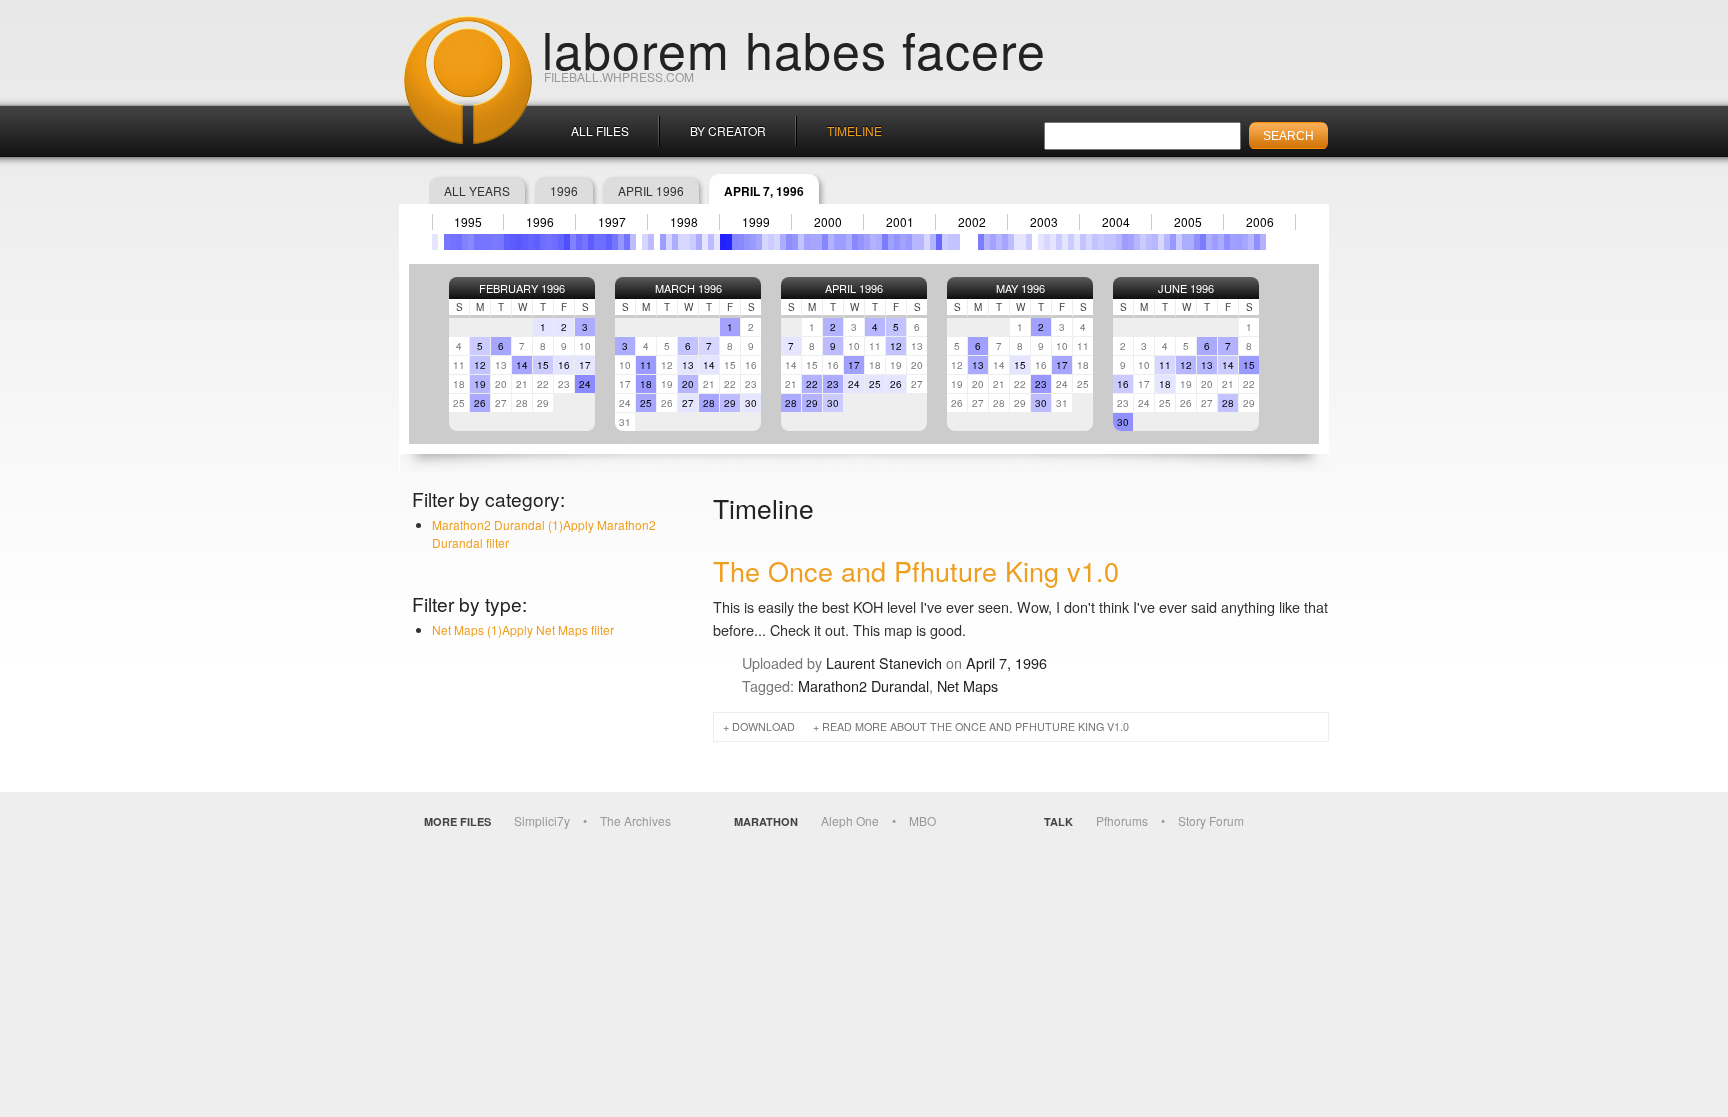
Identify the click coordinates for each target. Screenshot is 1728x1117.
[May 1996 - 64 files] (531, 242)
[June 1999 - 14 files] (753, 242)
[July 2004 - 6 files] (1119, 242)
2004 (1116, 222)
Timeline (854, 130)
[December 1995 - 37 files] (501, 242)
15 (543, 365)
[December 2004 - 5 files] (1149, 242)
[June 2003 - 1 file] (1041, 242)
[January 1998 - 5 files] (651, 242)
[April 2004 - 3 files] (1101, 242)
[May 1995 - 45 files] (459, 242)
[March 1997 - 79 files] (591, 242)
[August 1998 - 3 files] (693, 242)
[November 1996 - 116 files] (567, 242)
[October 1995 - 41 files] (489, 242)
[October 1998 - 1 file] (705, 242)
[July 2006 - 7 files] (1263, 242)
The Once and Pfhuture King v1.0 (916, 570)
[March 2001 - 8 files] (879, 242)
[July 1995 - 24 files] (471, 242)
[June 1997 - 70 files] (609, 242)
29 (730, 403)
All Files (600, 130)
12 (480, 365)
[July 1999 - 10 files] (759, 242)
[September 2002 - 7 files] (987, 242)
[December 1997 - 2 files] (645, 242)
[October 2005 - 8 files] (1209, 242)
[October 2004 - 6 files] (1137, 242)
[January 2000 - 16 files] (795, 242)
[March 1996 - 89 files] (519, 242)
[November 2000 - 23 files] (855, 242)
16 (564, 365)
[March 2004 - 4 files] (1095, 242)
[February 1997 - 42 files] (585, 242)
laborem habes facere (794, 48)
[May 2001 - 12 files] (891, 242)
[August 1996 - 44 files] (549, 242)
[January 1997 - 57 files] (579, 242)
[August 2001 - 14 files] (909, 242)
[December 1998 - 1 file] (717, 242)
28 (709, 403)
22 (812, 384)
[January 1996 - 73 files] (507, 242)
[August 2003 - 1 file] (1053, 242)
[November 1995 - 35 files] (495, 242)
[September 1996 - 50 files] (555, 242)
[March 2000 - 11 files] (807, 242)
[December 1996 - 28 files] (573, 242)
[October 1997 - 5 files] (633, 242)
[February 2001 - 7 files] (873, 242)
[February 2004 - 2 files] (1089, 242)
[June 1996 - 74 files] (537, 242)
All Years (477, 190)
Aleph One (850, 820)
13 (688, 365)
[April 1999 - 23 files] (741, 242)
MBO (922, 820)
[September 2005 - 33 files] (1203, 242)
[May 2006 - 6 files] (1251, 242)
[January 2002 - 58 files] (939, 242)
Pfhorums (1122, 820)
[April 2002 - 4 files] (957, 242)
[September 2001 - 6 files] (915, 242)
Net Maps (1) (523, 629)
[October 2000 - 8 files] (849, 242)
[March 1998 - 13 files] (663, 242)
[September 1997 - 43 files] (627, 242)
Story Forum (1211, 820)
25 (646, 403)
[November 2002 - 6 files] (999, 242)
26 (480, 403)
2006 (1260, 222)
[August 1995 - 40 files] (477, 242)
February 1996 (522, 288)
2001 (900, 222)
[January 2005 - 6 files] (1155, 242)
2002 (972, 222)
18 (646, 384)
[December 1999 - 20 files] (789, 242)
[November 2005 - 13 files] (1215, 242)
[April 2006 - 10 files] (1245, 242)
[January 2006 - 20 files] (1227, 242)
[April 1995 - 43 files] (453, 242)
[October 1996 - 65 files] (561, 242)
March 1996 (688, 288)
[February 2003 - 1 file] (1017, 242)
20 (688, 384)
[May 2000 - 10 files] (819, 242)
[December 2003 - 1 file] (1077, 242)
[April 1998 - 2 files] (669, 242)
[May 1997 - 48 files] (603, 242)
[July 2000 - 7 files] (831, 242)
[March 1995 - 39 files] (447, 242)
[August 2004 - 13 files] (1125, 242)
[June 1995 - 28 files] (465, 242)
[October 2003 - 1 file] (1065, 242)
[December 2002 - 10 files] (1005, 242)
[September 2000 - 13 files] (843, 242)
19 (480, 384)
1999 (756, 222)
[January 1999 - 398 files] (723, 242)
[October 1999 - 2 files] (777, 242)
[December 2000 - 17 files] (861, 242)
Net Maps (967, 685)
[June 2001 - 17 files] (897, 242)
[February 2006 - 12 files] (1233, 242)
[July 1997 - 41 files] (615, 242)
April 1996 (651, 190)
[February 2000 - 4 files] (801, 242)
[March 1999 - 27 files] (735, 242)
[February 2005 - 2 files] (1161, 242)
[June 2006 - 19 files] (1257, 242)
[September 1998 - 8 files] (699, 242)
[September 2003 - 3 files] (1059, 242)
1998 (684, 222)
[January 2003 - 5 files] (1011, 242)
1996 (564, 190)
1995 (468, 222)
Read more (975, 726)
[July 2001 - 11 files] (903, 242)
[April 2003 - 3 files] (1029, 242)
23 (833, 384)
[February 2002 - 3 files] (945, 242)
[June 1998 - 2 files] (681, 242)
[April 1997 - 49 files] (597, 242)
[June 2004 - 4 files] (1113, 242)
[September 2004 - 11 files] (1131, 242)
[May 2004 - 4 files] (1107, 242)
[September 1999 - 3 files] (771, 242)
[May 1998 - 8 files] (675, 242)
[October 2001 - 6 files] (921, 242)
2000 (828, 222)
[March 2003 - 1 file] (1023, 242)
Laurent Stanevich (884, 662)
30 (751, 403)
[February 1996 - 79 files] (513, 242)
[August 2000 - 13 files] (837, 242)
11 (646, 365)
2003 (1044, 222)
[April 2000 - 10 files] (813, 242)
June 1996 (1186, 288)
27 (688, 403)
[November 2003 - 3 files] (1071, 242)
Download (763, 726)
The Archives (635, 820)
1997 (612, 222)
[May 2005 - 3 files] (1179, 242)
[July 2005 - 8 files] (1191, 242)
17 (585, 365)
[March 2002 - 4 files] (951, 242)
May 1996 (1020, 288)
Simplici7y (542, 820)
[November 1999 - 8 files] (783, 242)
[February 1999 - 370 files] (729, 242)
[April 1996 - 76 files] (525, 242)
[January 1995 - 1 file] (435, 242)
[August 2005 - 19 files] (1197, 242)
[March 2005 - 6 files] (1167, 242)
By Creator (728, 130)
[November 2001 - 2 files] (927, 242)
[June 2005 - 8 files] (1185, 242)
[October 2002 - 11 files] (993, 242)
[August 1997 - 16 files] (621, 242)
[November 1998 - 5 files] (711, 242)
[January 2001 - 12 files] (867, 242)
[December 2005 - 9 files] (1221, 242)
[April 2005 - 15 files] (1173, 242)
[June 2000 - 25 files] (825, 242)
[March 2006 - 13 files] (1239, 242)
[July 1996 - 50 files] (543, 242)
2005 (1188, 222)
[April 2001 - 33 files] (885, 242)
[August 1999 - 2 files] (765, 242)
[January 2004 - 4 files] (1083, 242)
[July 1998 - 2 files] (687, 242)
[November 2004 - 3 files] (1143, 242)
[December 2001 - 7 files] (933, 242)
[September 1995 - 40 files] (483, 242)
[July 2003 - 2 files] (1047, 242)
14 (522, 365)
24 (585, 384)
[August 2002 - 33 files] (981, 242)
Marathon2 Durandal (863, 685)
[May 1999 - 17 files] (747, 242)
